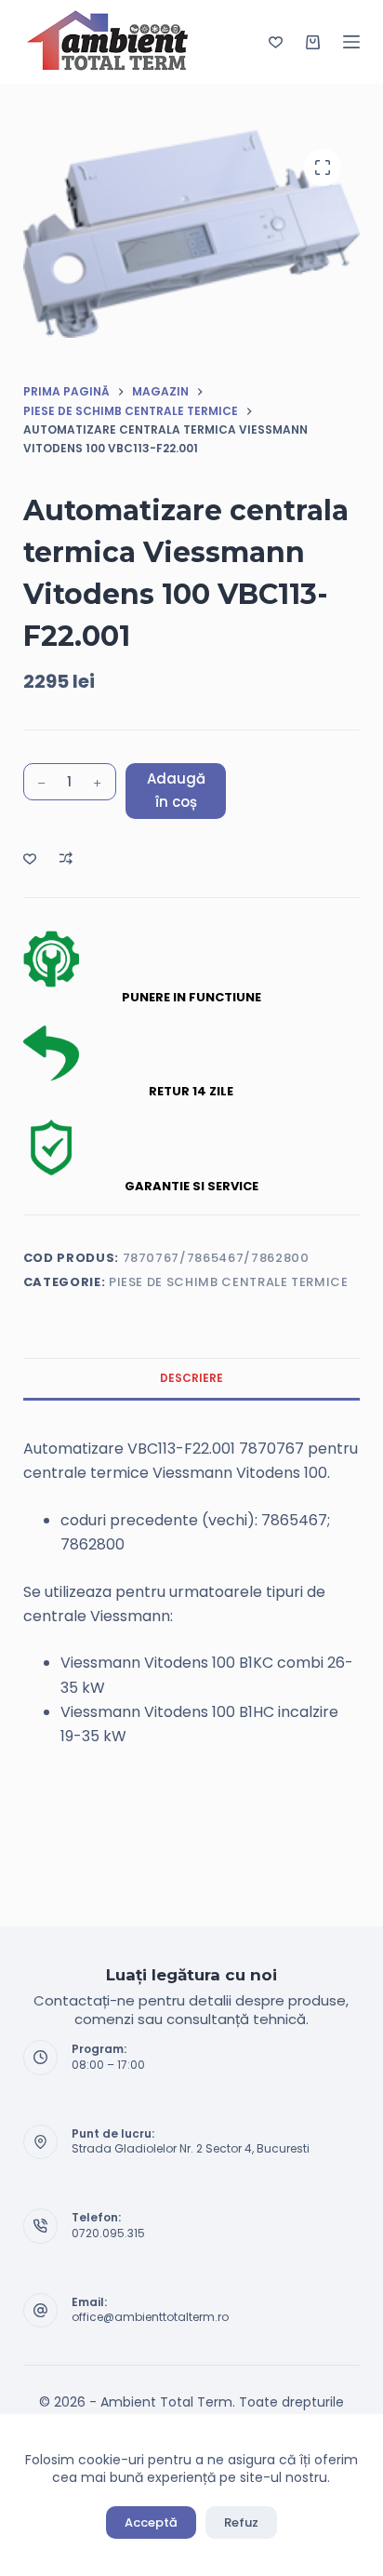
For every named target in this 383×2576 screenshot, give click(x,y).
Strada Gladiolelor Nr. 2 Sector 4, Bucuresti (191, 2148)
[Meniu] (351, 42)
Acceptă (151, 2522)
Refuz (241, 2522)
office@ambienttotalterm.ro (150, 2317)
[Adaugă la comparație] (66, 858)
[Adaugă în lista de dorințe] (30, 858)
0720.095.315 (108, 2233)
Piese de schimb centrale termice (229, 1282)
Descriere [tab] (191, 1378)
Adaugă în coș (176, 790)
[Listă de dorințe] (276, 42)
